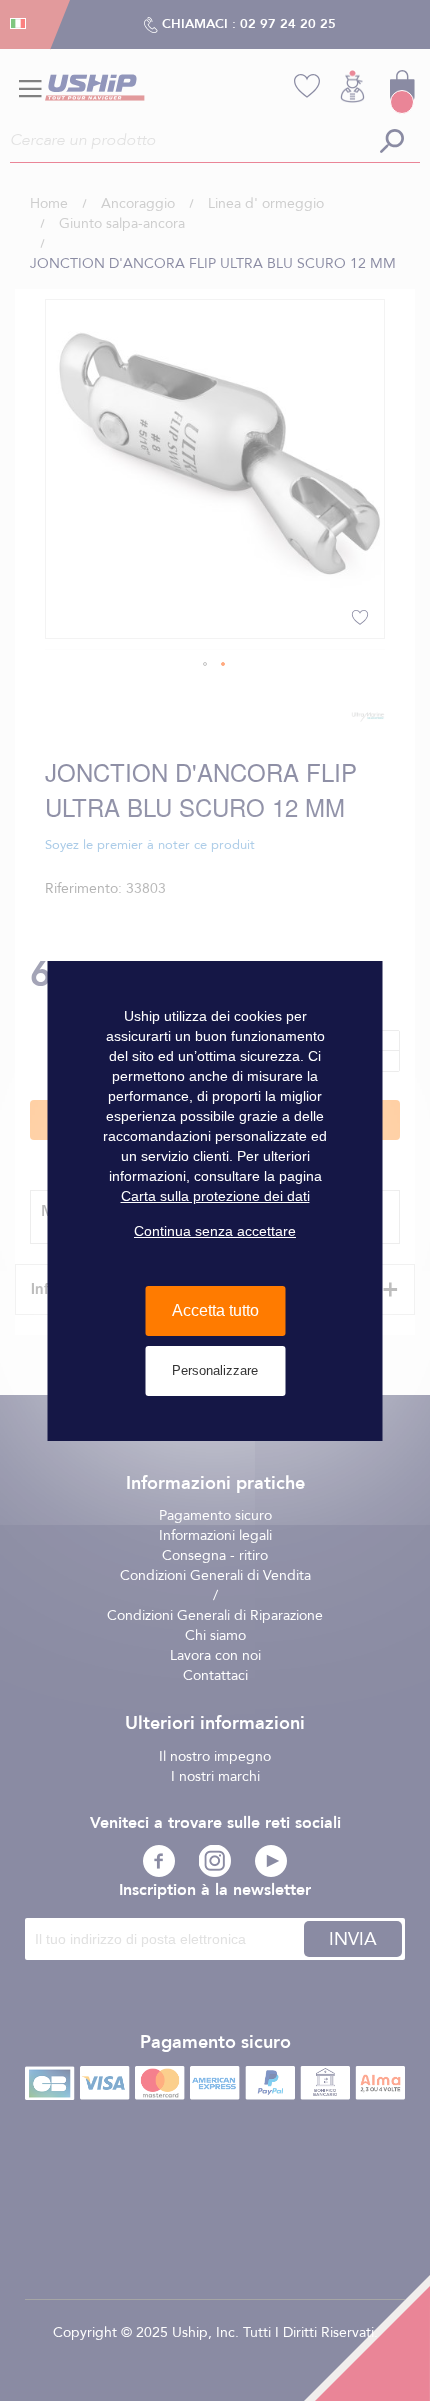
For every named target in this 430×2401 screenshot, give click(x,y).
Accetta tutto (215, 1310)
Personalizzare (215, 1370)
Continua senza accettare (215, 1231)
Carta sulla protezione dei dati (215, 1196)
